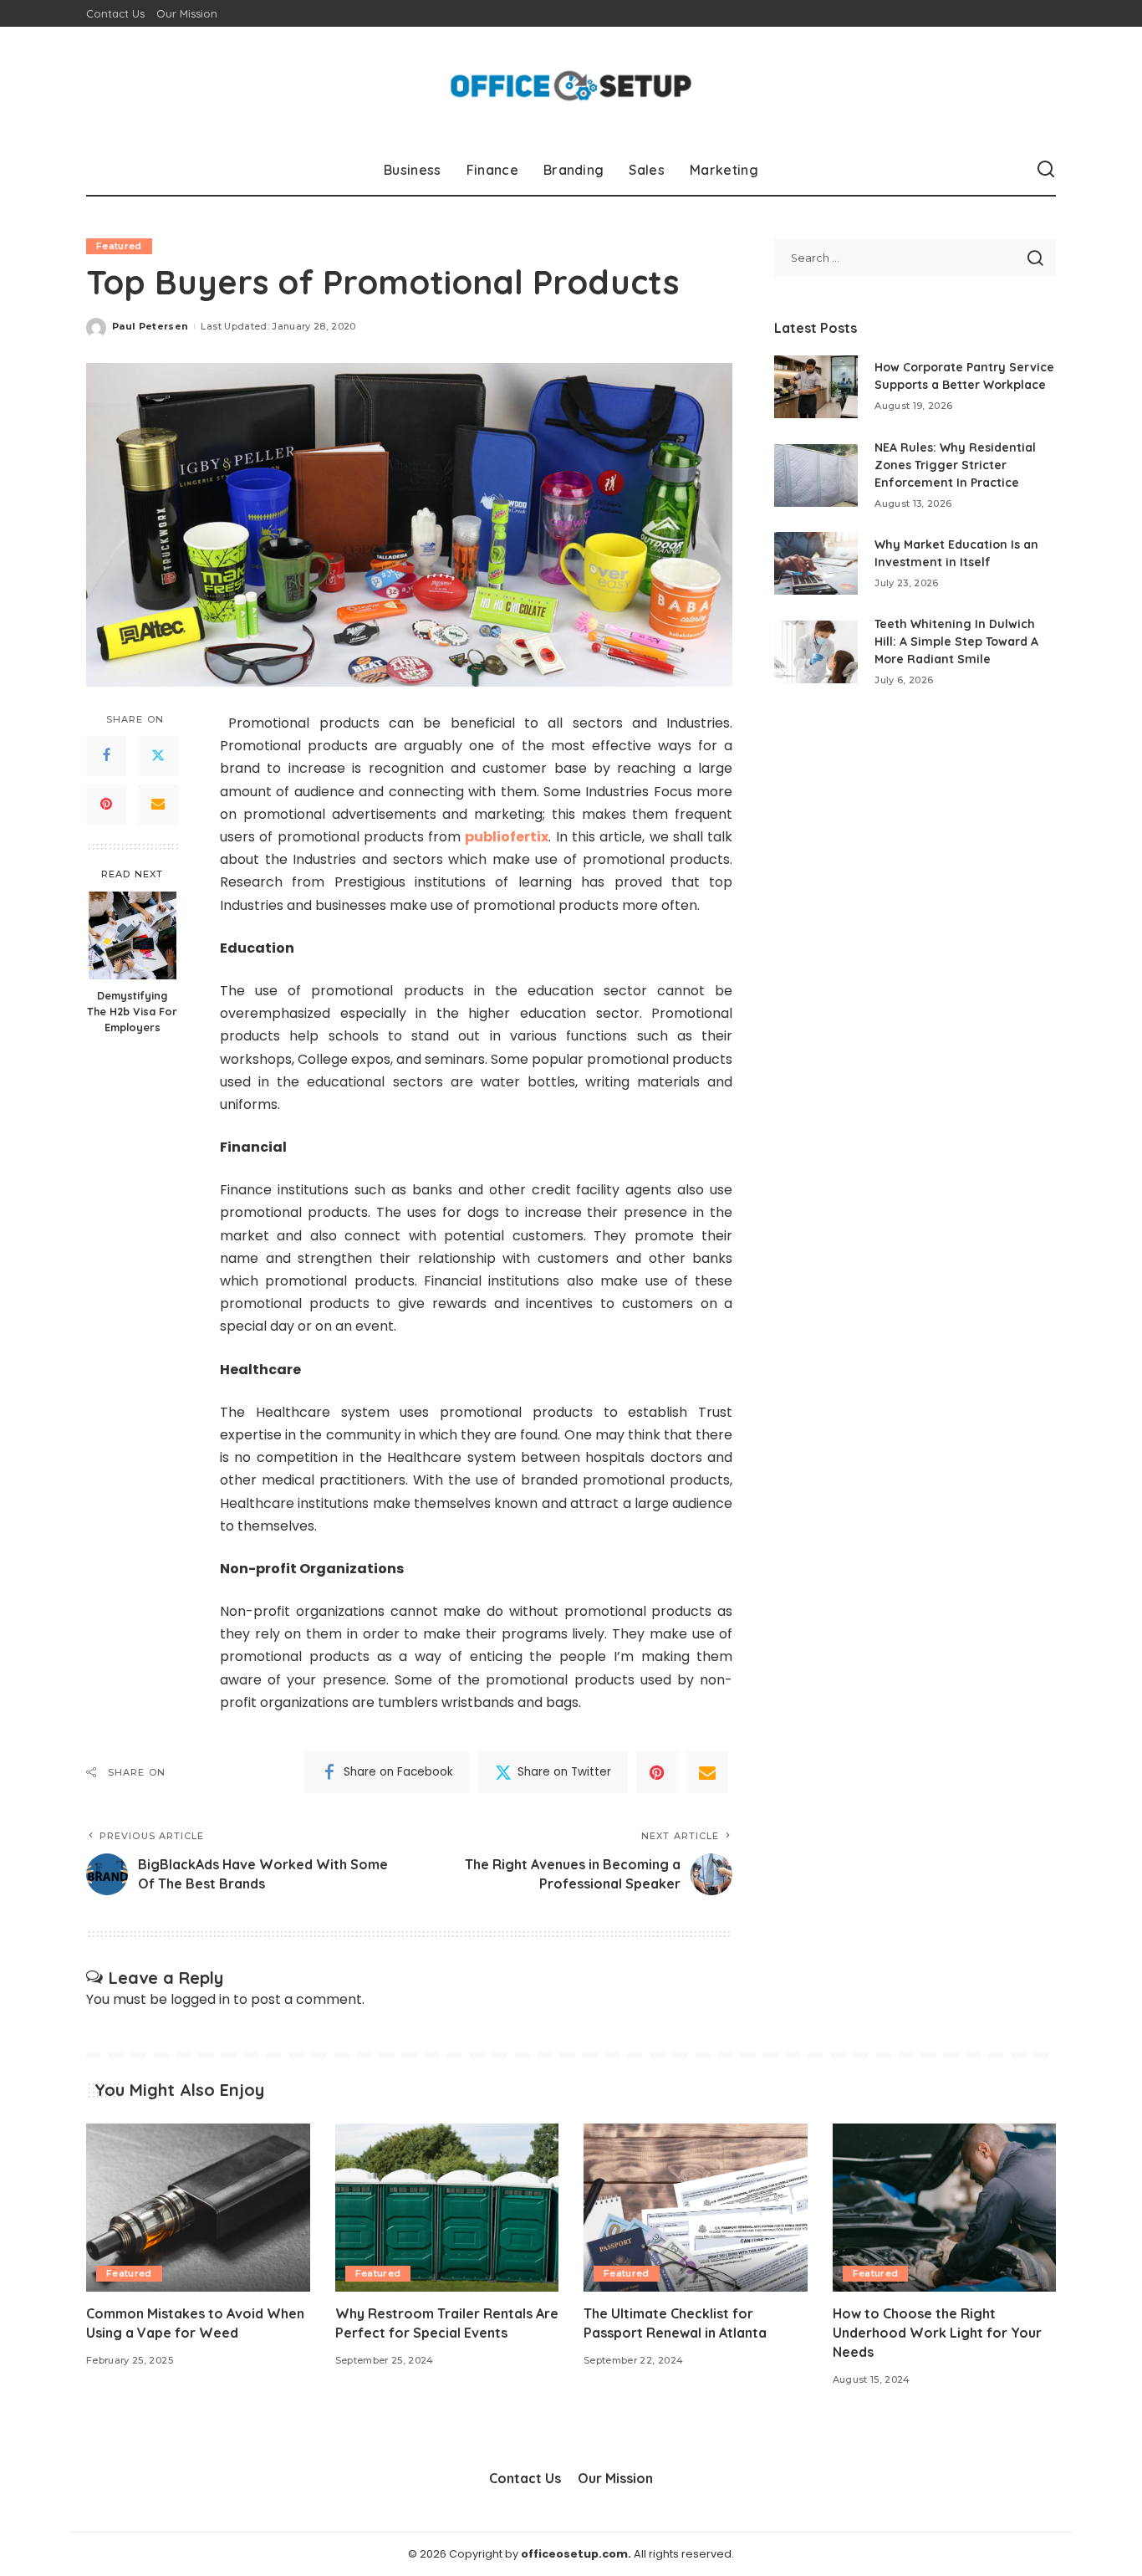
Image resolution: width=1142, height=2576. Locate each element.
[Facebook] (106, 756)
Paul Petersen (150, 326)
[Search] (1046, 170)
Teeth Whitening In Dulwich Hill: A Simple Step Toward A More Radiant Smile (956, 641)
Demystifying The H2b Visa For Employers (132, 1011)
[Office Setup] (571, 86)
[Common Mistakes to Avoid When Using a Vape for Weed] (198, 2208)
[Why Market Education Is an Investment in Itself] (816, 563)
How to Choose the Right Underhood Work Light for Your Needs (937, 2333)
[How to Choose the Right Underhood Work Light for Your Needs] (945, 2208)
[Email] (158, 805)
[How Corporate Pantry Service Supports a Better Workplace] (816, 387)
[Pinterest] (106, 805)
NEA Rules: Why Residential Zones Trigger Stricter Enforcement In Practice (955, 465)
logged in (200, 1999)
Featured (119, 246)
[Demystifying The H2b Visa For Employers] (133, 935)
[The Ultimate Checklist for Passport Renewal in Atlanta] (696, 2208)
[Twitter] (158, 756)
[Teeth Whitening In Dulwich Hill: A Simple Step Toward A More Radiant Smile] (816, 652)
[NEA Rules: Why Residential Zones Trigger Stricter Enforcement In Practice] (816, 475)
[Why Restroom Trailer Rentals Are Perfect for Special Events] (447, 2208)
